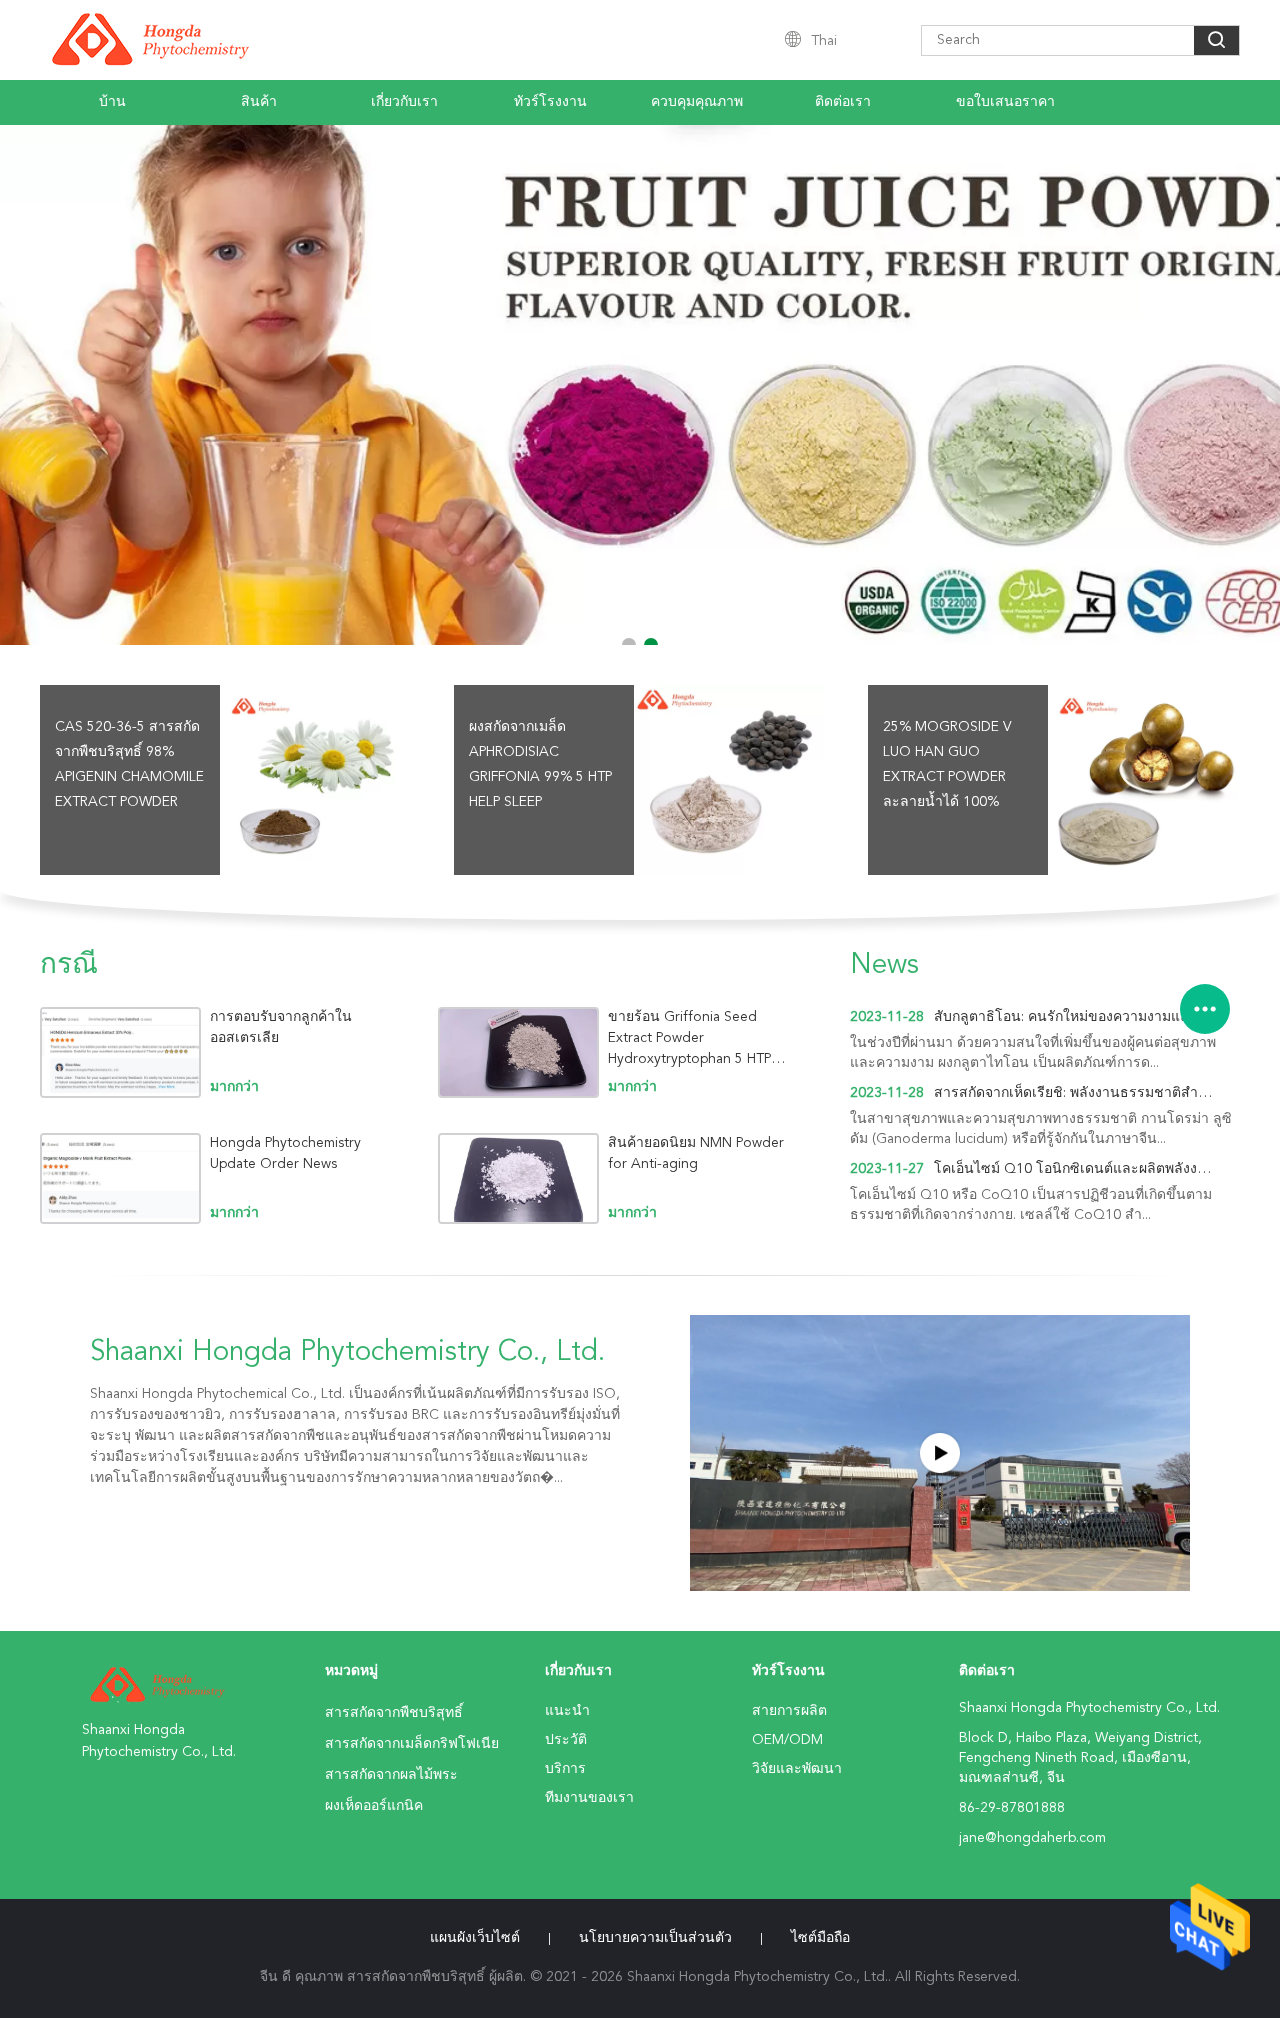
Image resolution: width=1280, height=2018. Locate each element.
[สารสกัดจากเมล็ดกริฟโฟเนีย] (640, 385)
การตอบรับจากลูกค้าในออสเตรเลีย (281, 1027)
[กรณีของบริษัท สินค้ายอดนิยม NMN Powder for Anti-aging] (518, 1178)
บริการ (565, 1769)
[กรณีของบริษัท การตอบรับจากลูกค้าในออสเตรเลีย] (120, 1052)
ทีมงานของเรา (589, 1798)
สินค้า (259, 102)
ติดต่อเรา (843, 102)
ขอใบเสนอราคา (1005, 102)
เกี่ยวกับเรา (404, 102)
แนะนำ (567, 1711)
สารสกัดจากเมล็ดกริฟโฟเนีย (412, 1744)
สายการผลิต (789, 1711)
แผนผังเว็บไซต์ (475, 1938)
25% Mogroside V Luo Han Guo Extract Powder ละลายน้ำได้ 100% (947, 764)
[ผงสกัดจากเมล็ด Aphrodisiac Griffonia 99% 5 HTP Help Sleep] (729, 780)
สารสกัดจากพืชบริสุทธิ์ (394, 1713)
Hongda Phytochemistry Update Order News (285, 1153)
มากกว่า (234, 1087)
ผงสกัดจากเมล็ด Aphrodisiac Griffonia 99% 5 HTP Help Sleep (540, 764)
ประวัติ (566, 1740)
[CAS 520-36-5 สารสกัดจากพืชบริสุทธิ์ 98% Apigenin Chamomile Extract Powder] (315, 780)
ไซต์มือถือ (820, 1938)
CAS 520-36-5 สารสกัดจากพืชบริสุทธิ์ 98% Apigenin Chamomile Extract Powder (129, 764)
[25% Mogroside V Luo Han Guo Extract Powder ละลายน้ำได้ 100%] (1143, 780)
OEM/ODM (787, 1740)
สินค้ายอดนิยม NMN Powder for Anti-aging (696, 1153)
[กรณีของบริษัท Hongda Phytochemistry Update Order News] (120, 1178)
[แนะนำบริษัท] (940, 1453)
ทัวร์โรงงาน (550, 102)
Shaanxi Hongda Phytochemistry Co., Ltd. (347, 1353)
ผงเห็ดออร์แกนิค (374, 1806)
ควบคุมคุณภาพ (697, 102)
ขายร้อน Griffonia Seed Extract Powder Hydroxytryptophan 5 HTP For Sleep (689, 1038)
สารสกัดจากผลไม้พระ (391, 1775)
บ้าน (112, 102)
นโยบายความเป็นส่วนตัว (655, 1938)
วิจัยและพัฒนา (797, 1769)
